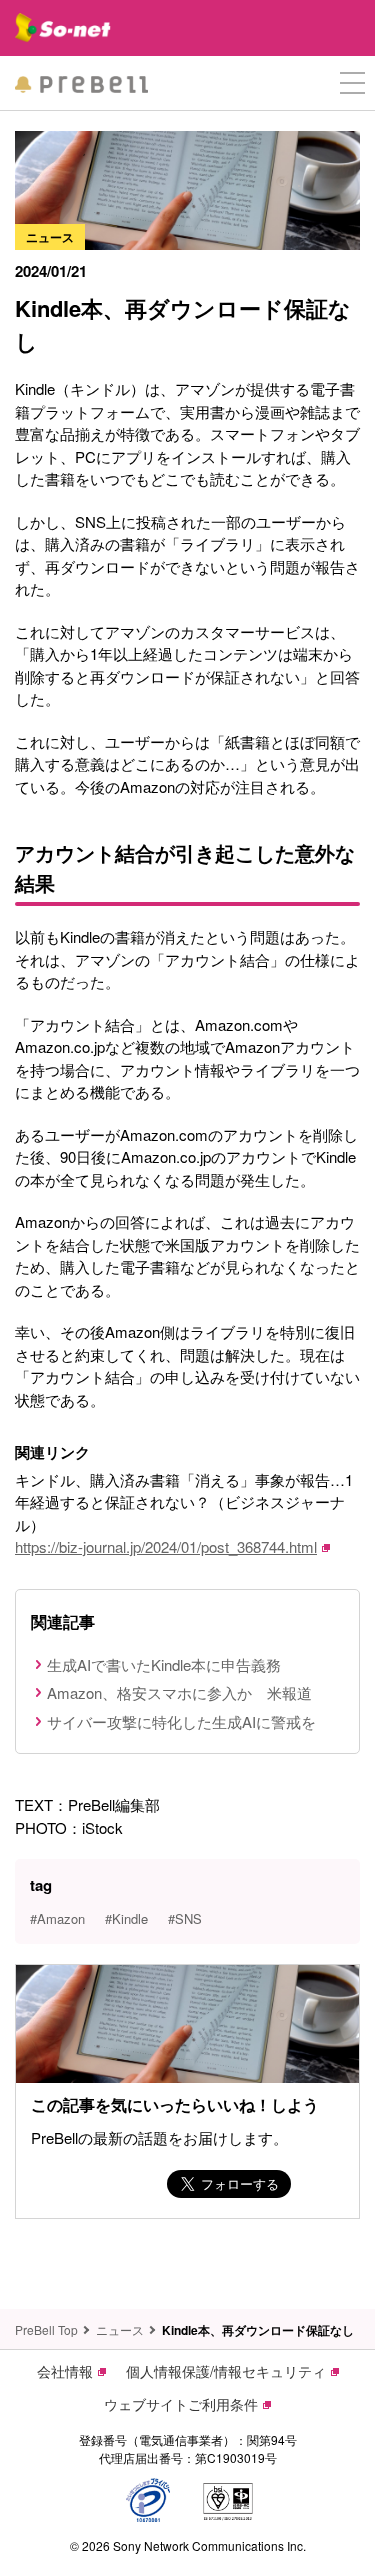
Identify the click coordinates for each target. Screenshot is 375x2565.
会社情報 (65, 2371)
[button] (352, 83)
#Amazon (57, 1918)
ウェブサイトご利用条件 (181, 2404)
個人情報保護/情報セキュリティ (226, 2371)
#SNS (185, 1918)
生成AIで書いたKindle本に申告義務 (164, 1664)
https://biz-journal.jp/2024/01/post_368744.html (166, 1546)
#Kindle (126, 1918)
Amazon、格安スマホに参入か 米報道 (179, 1692)
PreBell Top (46, 2329)
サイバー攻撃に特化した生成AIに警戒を (181, 1721)
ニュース (120, 2329)
